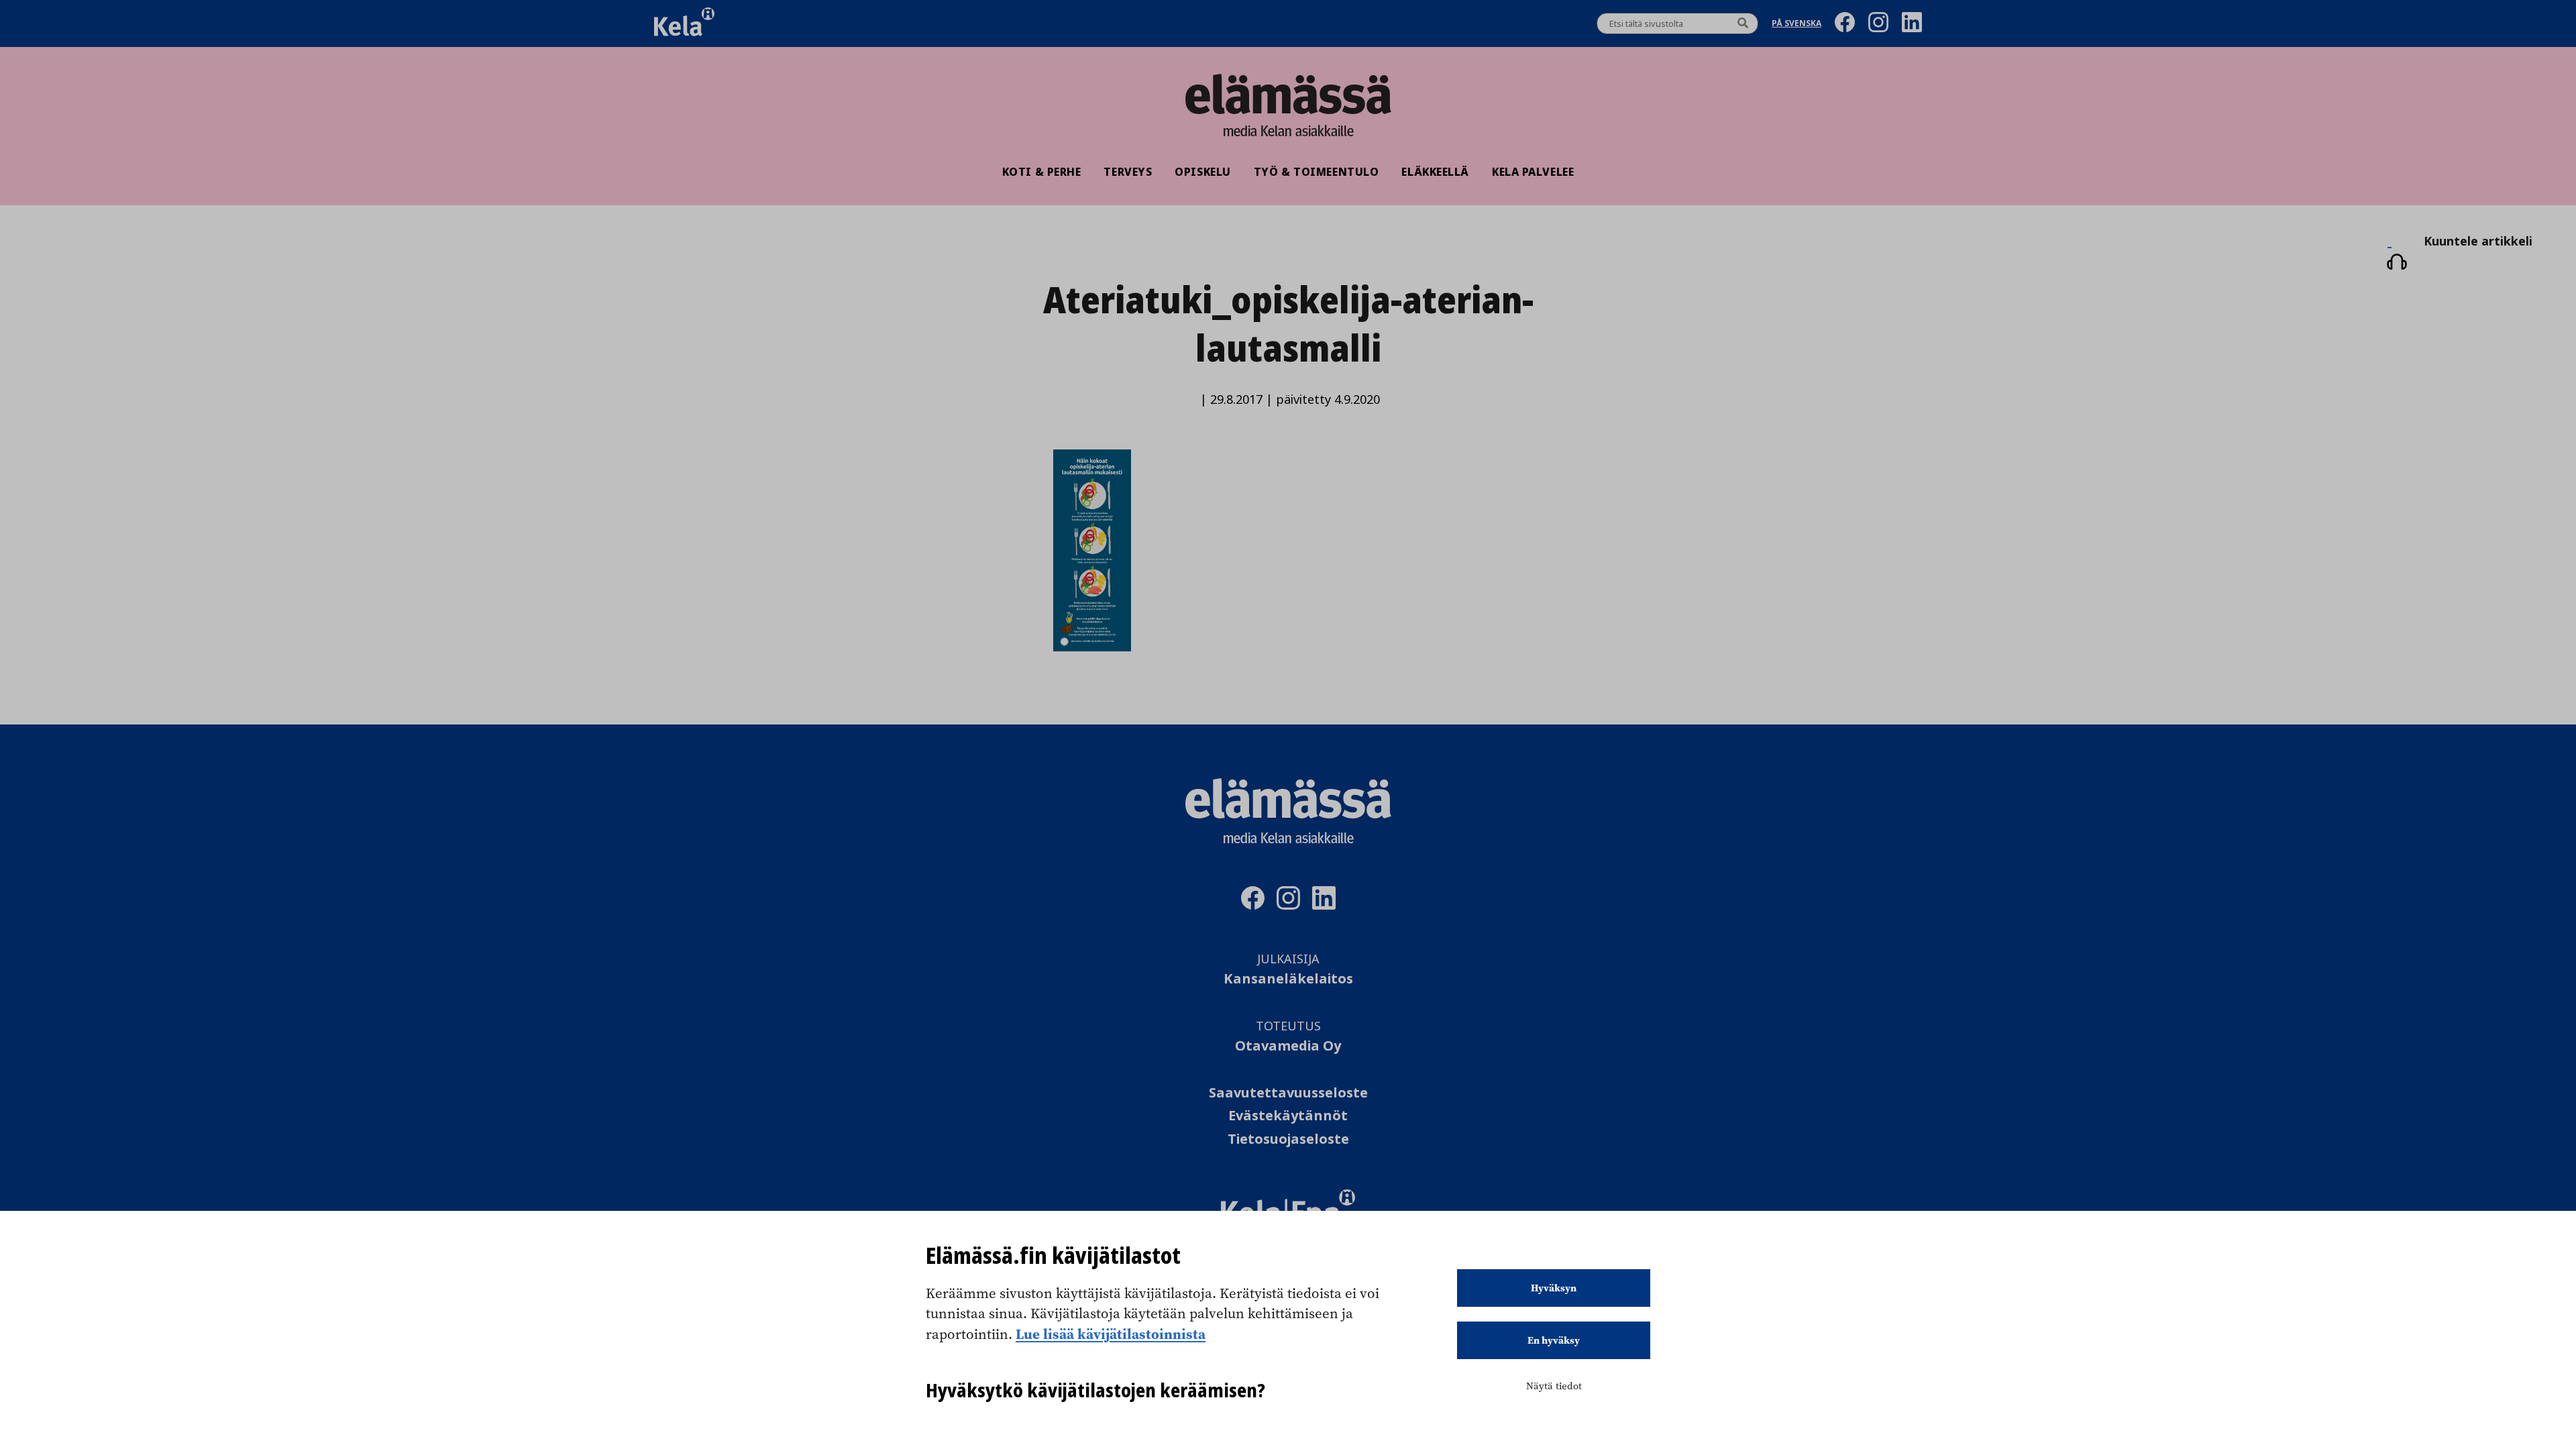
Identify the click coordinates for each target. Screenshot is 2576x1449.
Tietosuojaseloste (1288, 1139)
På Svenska (1796, 24)
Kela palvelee (1533, 172)
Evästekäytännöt (1288, 1116)
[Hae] (1743, 23)
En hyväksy (1554, 1340)
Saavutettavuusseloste (1288, 1093)
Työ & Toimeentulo (1317, 172)
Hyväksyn (1554, 1288)
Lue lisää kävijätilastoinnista (1111, 1334)
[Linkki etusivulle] (1288, 94)
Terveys (1128, 172)
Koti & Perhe (1042, 172)
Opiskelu (1202, 172)
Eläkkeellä (1435, 172)
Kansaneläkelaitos (1288, 979)
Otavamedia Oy (1288, 1046)
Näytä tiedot (1554, 1386)
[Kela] (684, 23)
